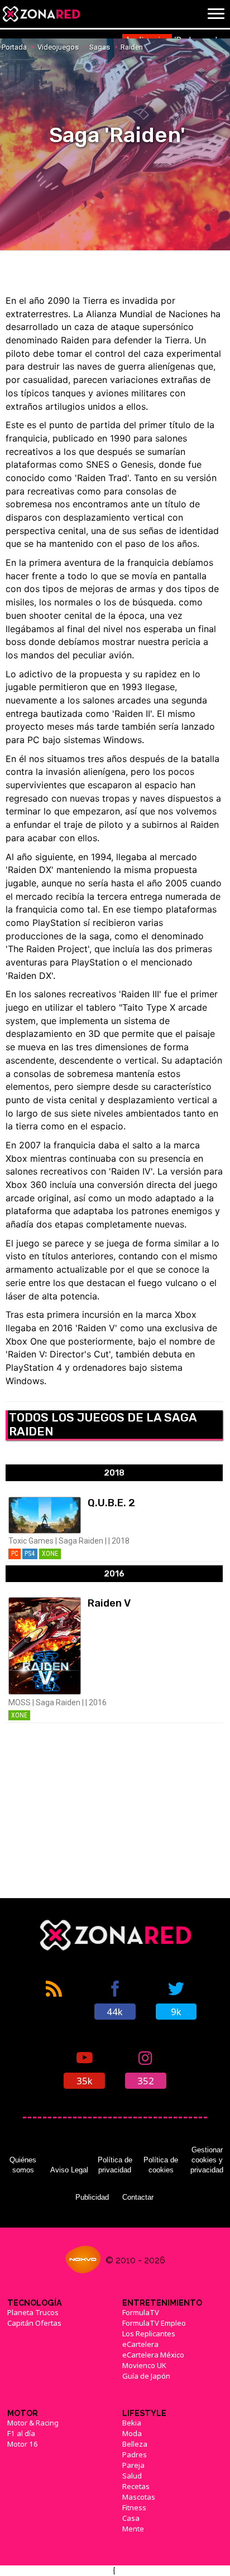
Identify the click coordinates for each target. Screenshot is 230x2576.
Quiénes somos (23, 2165)
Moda (132, 2433)
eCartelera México (153, 2355)
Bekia (132, 2423)
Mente (133, 2529)
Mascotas (139, 2497)
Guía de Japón (146, 2376)
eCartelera (140, 2344)
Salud (132, 2476)
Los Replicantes (149, 2334)
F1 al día (21, 2433)
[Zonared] (41, 14)
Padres (135, 2454)
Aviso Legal (69, 2170)
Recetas (136, 2486)
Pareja (133, 2465)
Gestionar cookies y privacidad (207, 2160)
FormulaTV (141, 2312)
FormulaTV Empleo (154, 2323)
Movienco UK (144, 2365)
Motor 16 (23, 2444)
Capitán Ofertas (34, 2323)
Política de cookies (161, 2165)
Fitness (134, 2507)
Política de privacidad (115, 2165)
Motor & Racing (33, 2423)
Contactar (138, 2197)
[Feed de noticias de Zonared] (54, 1999)
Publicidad (92, 2197)
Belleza (135, 2444)
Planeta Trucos (33, 2312)
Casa (131, 2518)
